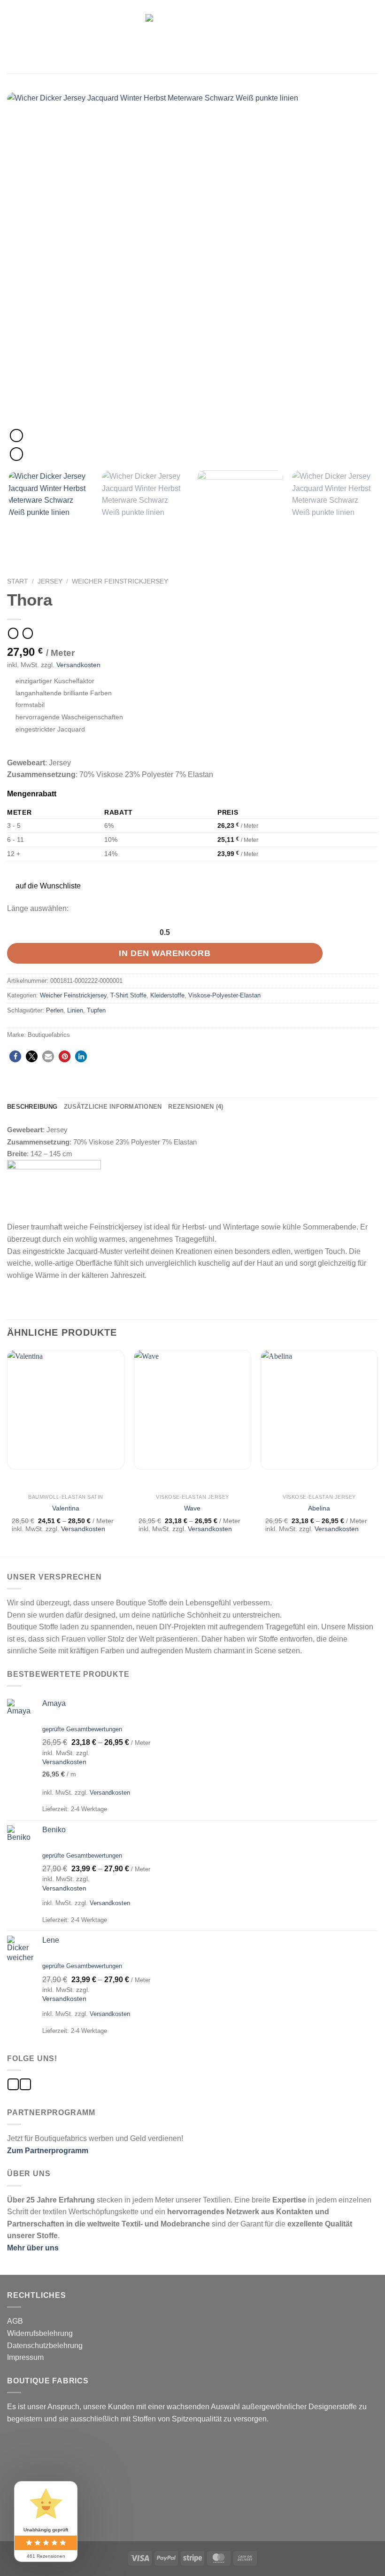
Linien (75, 1010)
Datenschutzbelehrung (45, 2346)
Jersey (50, 581)
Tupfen (96, 1010)
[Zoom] (16, 454)
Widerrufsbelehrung (40, 2333)
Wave (192, 1508)
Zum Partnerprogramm (48, 2151)
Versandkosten (78, 665)
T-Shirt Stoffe (128, 995)
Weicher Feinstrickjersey (120, 581)
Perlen (55, 1010)
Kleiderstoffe (167, 995)
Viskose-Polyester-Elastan (224, 995)
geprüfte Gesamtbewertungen (82, 1729)
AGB (15, 2321)
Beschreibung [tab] (32, 1107)
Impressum (25, 2357)
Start (18, 581)
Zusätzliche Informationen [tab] (113, 1107)
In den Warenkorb (165, 953)
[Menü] (13, 36)
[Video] (16, 436)
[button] (43, 886)
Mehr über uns (33, 2248)
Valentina (66, 1508)
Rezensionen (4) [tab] (196, 1107)
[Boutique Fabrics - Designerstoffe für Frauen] (192, 36)
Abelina (319, 1508)
